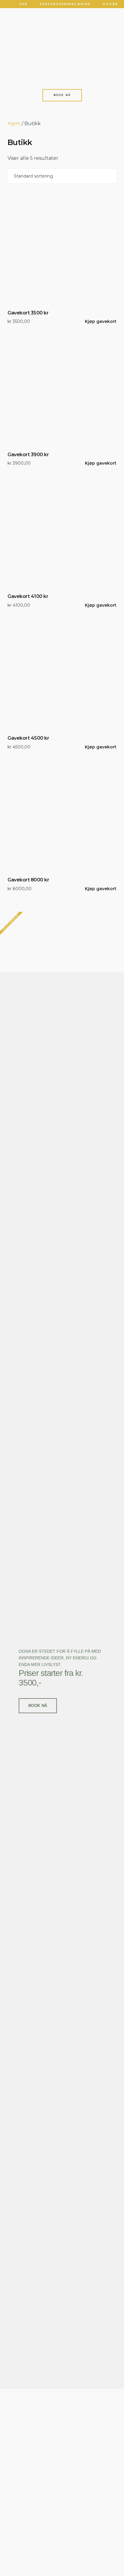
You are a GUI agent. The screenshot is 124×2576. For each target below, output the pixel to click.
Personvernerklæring (65, 4)
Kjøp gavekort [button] (101, 321)
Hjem (14, 124)
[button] (62, 56)
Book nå (38, 1705)
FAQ (24, 4)
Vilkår (110, 4)
